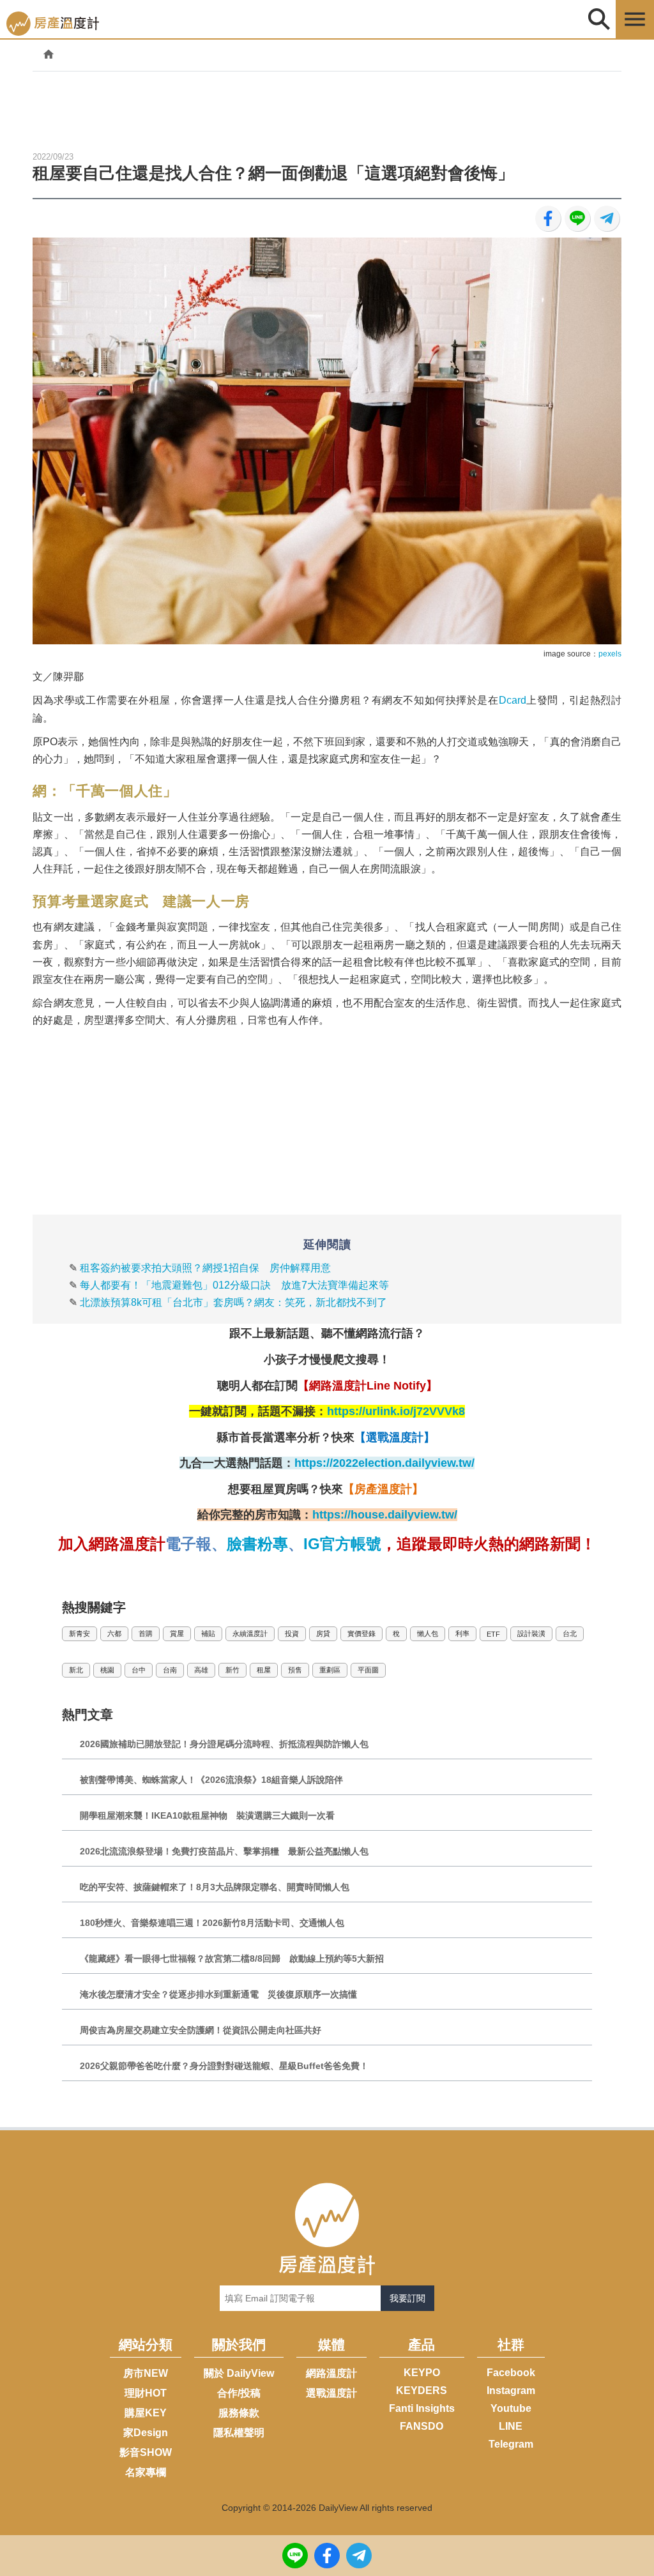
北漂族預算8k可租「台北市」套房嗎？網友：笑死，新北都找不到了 (233, 1302)
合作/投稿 (239, 2393)
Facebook (511, 2373)
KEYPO (422, 2373)
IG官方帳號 (342, 1544)
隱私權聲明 (239, 2433)
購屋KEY (146, 2413)
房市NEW (146, 2373)
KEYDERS (422, 2390)
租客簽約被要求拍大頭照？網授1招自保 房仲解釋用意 (205, 1268)
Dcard (513, 700)
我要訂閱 (407, 2298)
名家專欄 (146, 2472)
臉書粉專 (257, 1544)
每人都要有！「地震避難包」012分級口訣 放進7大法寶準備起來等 (234, 1285)
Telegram (511, 2444)
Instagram (511, 2390)
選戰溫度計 (331, 2393)
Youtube (511, 2408)
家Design (146, 2433)
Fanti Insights (422, 2408)
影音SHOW (146, 2452)
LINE (511, 2426)
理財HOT (146, 2393)
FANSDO (422, 2426)
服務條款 (239, 2413)
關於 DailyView (239, 2373)
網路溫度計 (331, 2373)
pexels (610, 654)
